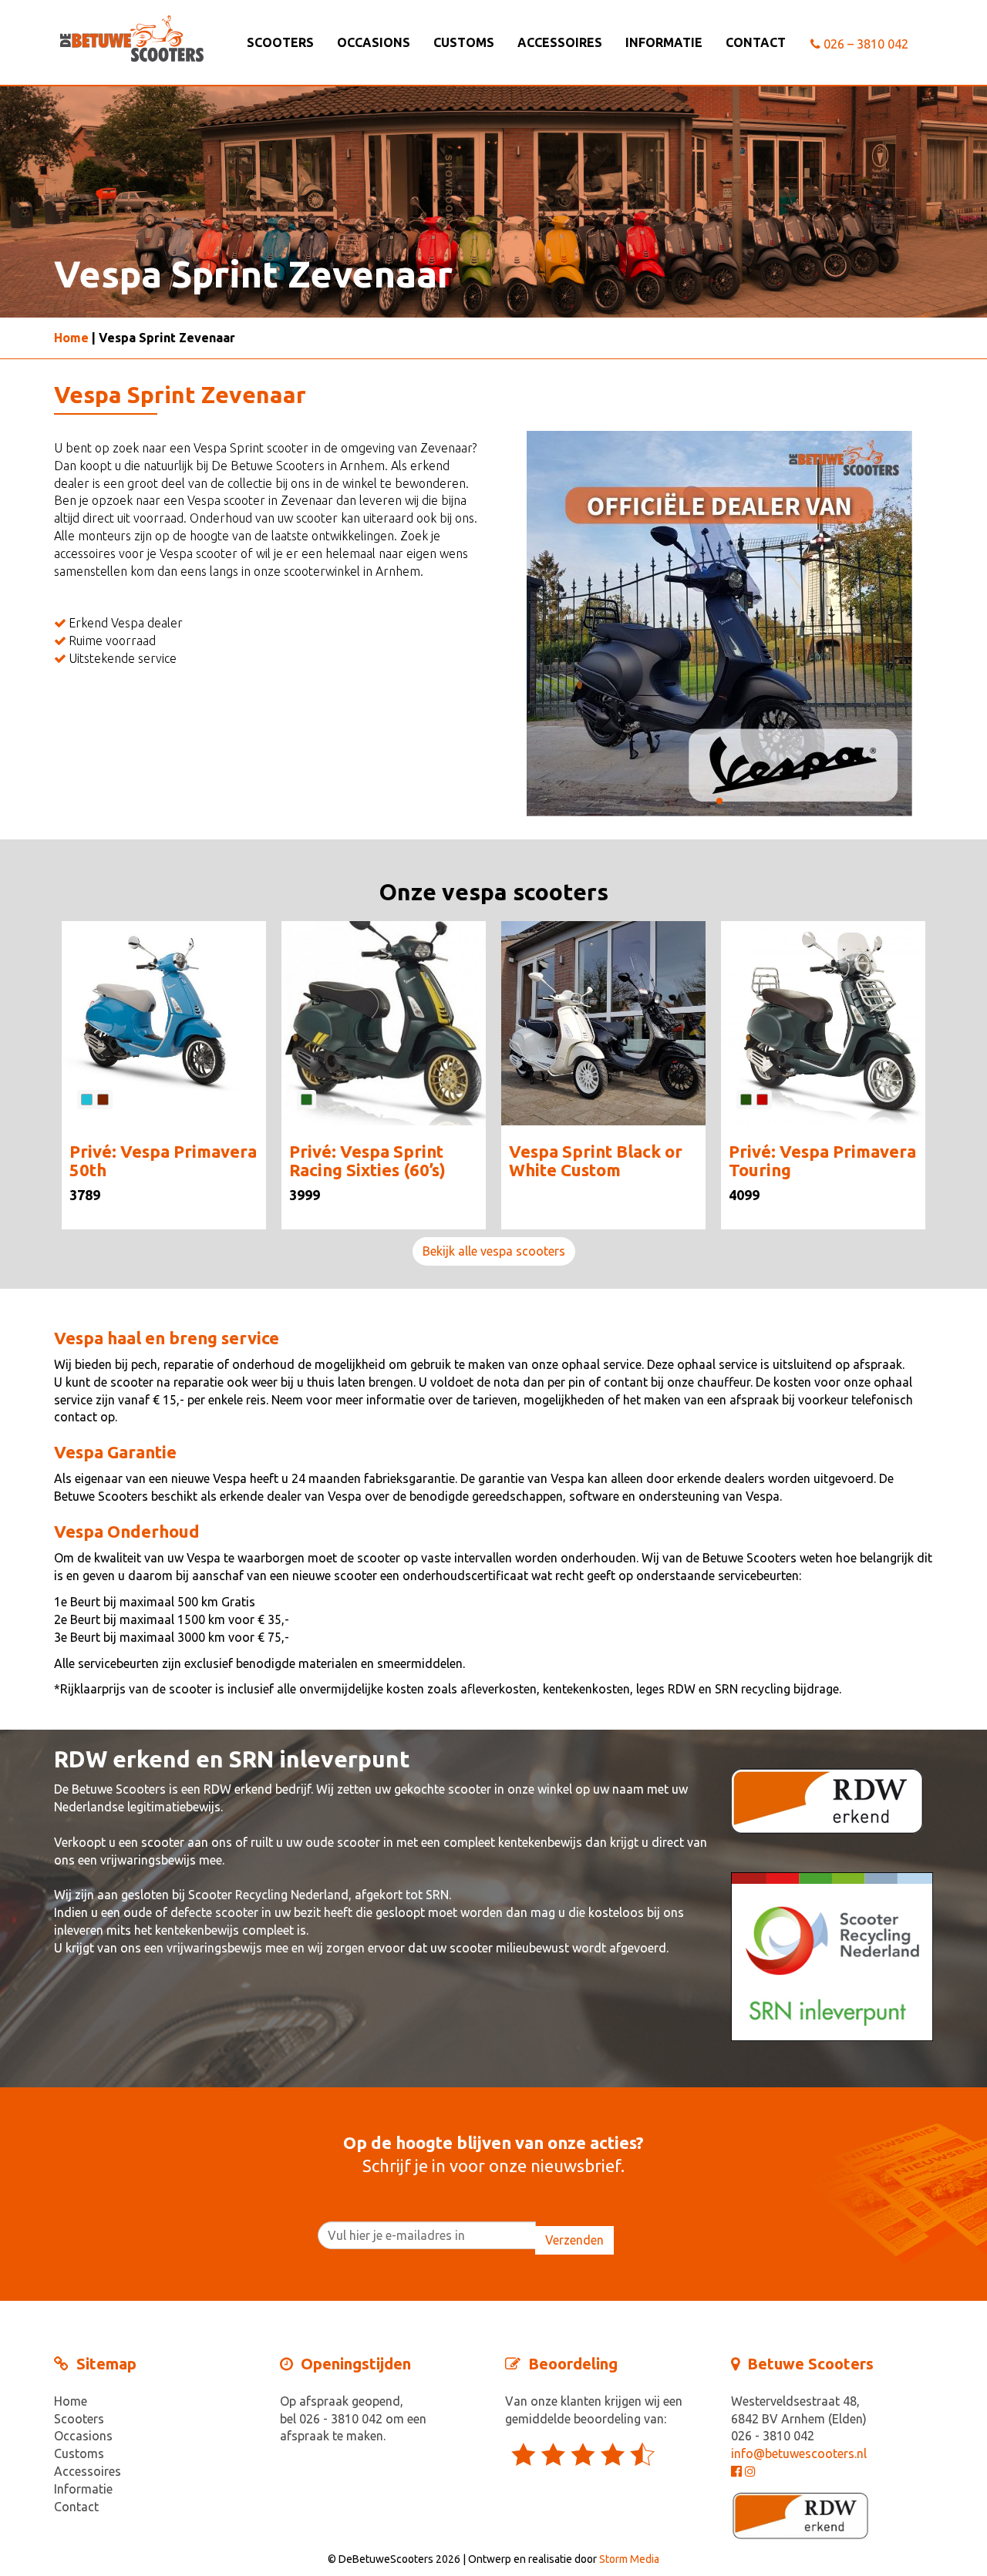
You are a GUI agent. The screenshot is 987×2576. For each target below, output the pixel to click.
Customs (464, 42)
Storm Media (629, 2559)
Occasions (374, 42)
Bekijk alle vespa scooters (494, 1251)
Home (71, 338)
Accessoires (560, 42)
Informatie (664, 42)
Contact (756, 42)
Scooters (280, 42)
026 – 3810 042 (864, 44)
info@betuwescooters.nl (799, 2453)
